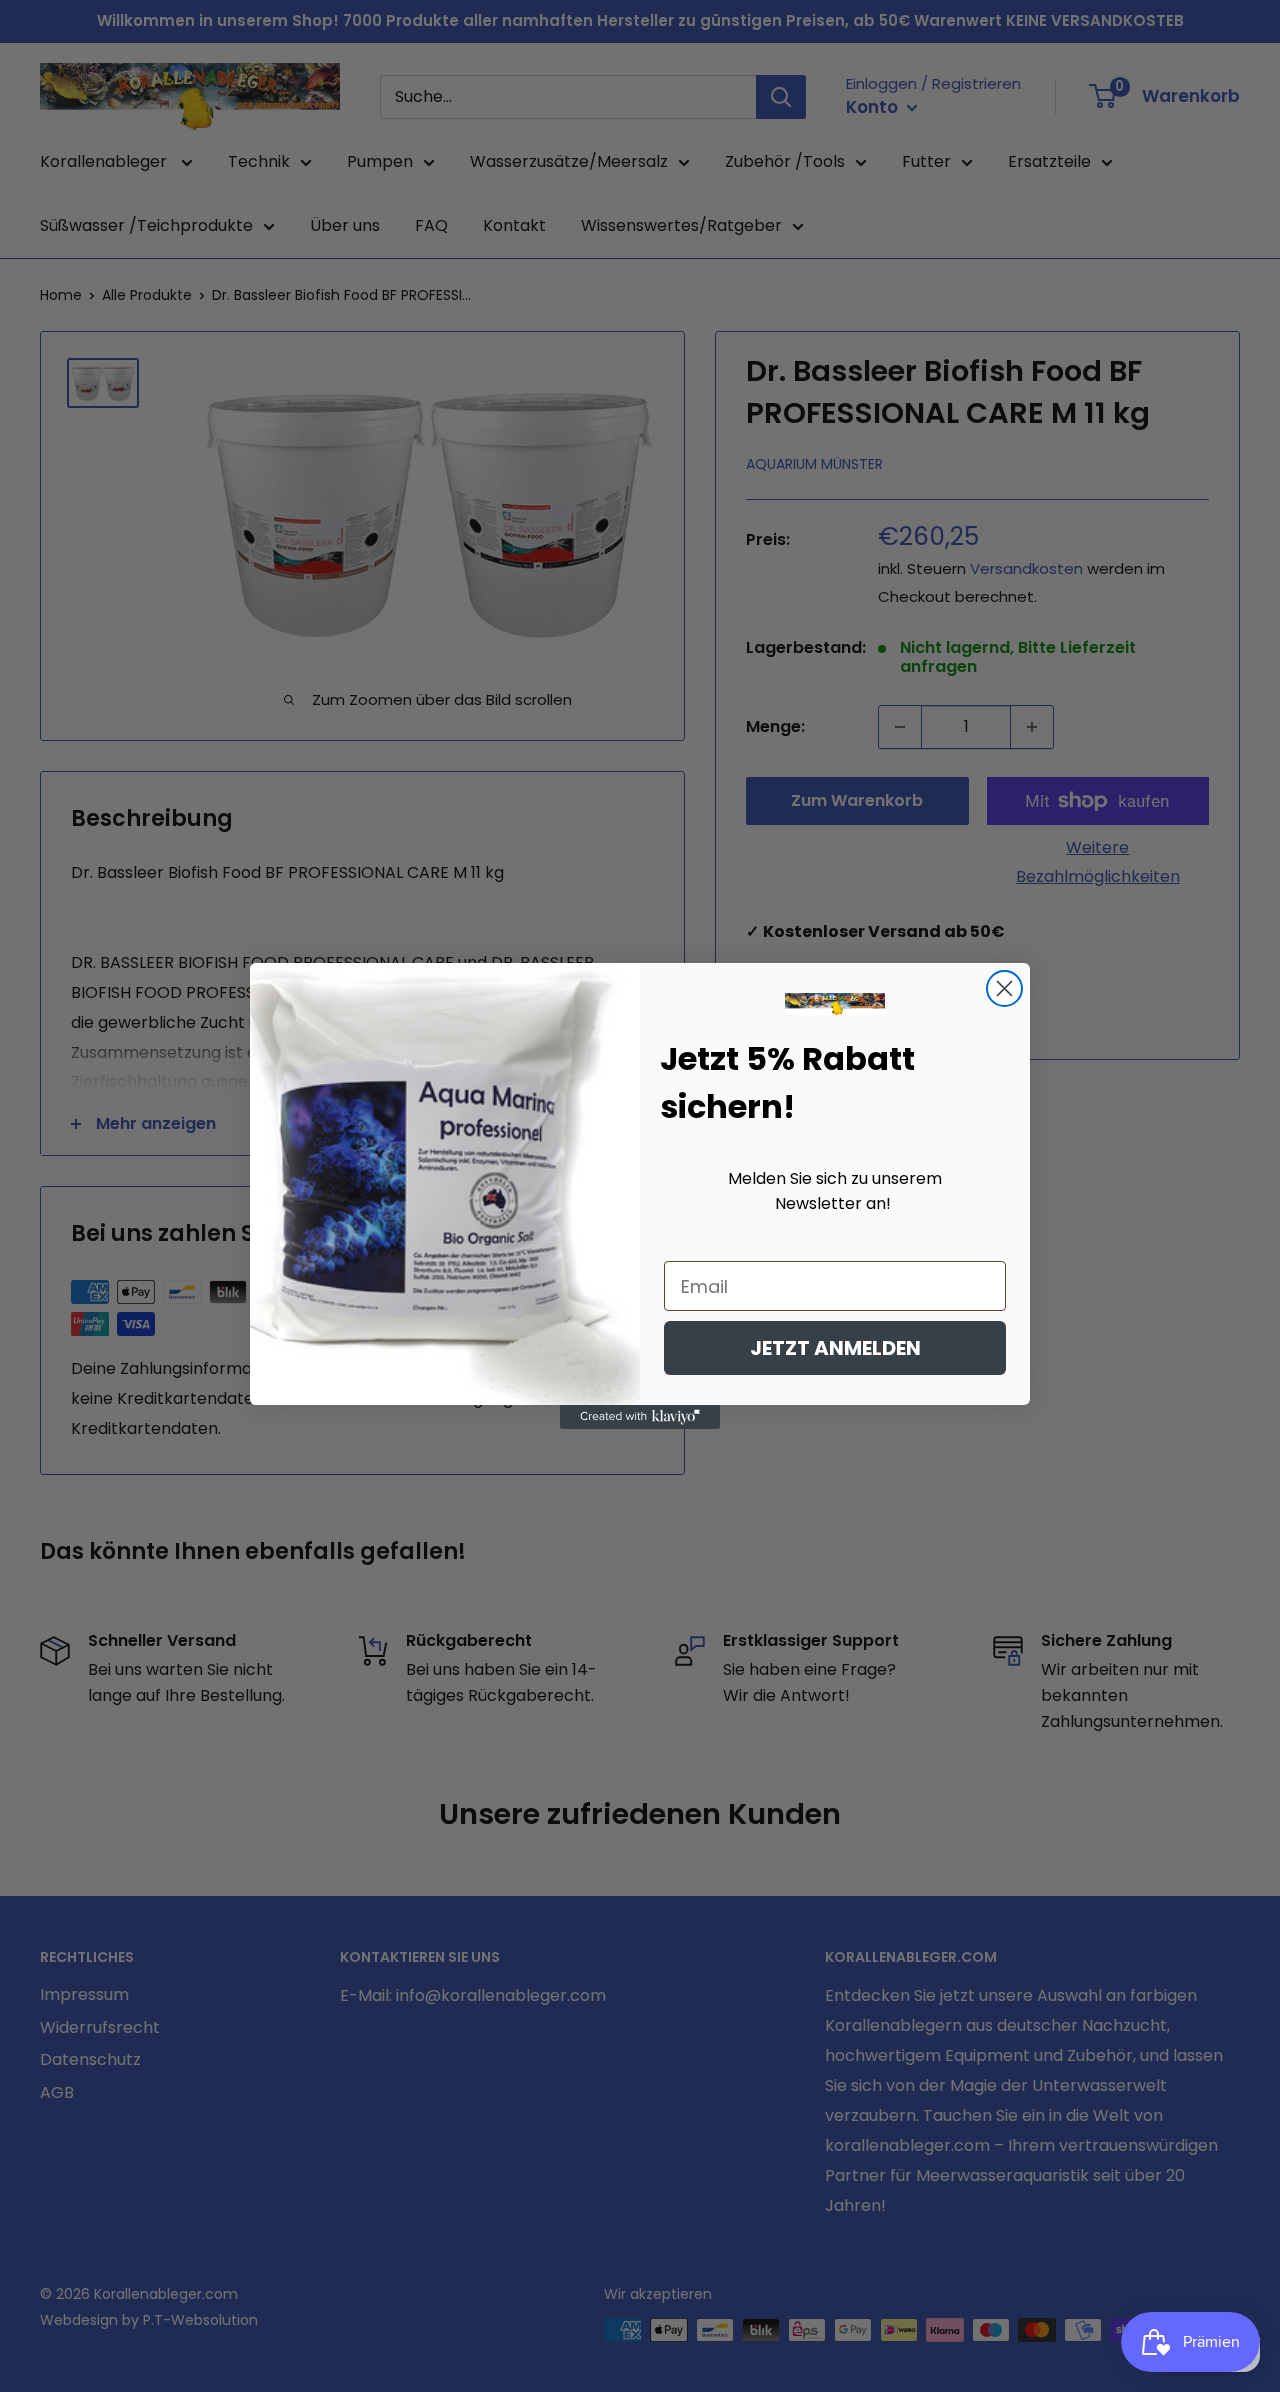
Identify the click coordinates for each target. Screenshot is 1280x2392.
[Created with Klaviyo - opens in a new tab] (640, 1417)
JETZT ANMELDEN (835, 1348)
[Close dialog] (1004, 988)
